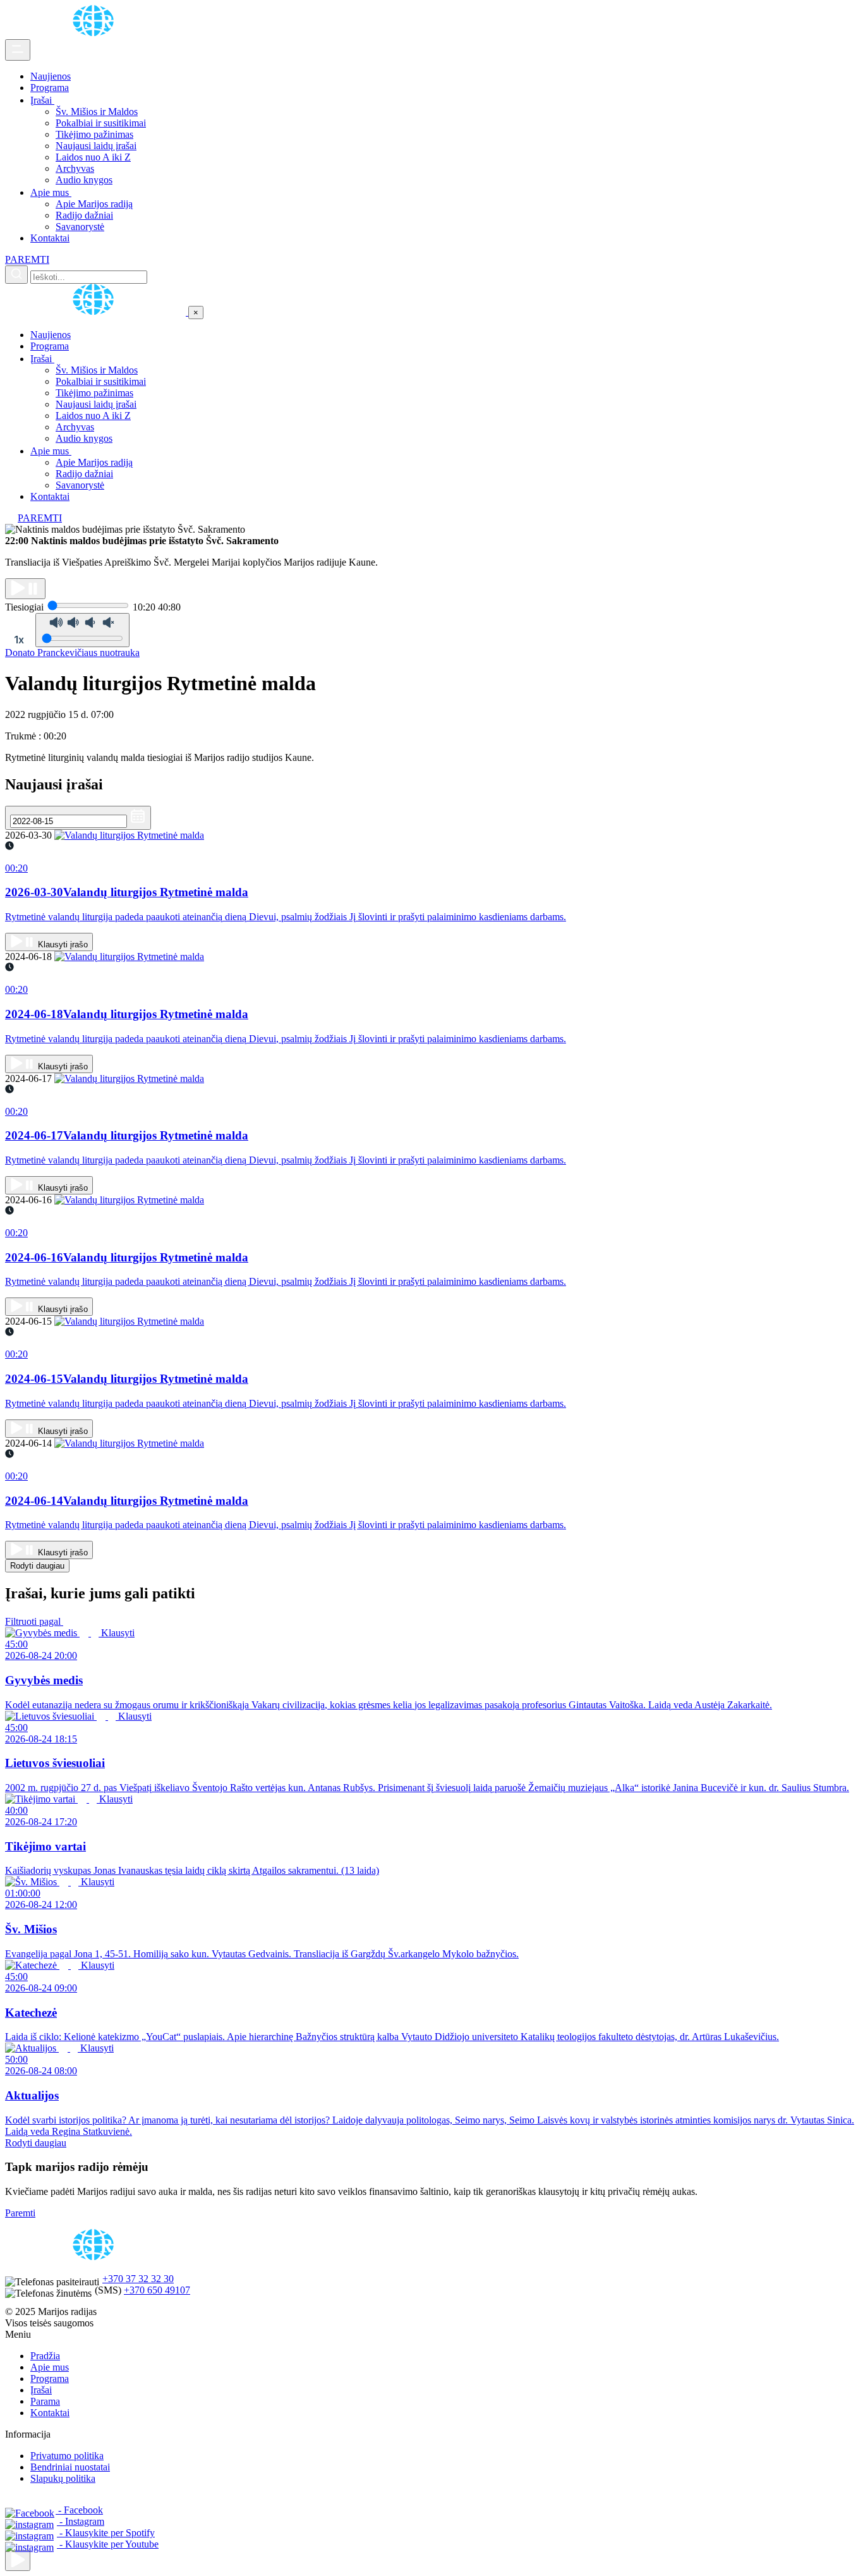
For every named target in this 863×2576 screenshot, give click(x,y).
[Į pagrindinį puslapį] (97, 312)
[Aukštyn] (18, 2561)
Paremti (20, 2213)
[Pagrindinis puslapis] (95, 33)
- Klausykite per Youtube (108, 2544)
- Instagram (81, 2521)
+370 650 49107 (157, 2290)
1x (19, 640)
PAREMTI (27, 259)
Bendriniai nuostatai (70, 2467)
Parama (45, 2401)
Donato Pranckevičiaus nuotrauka (72, 653)
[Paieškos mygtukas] (16, 275)
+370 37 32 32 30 (138, 2279)
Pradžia (45, 2356)
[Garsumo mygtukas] (82, 630)
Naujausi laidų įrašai (96, 146)
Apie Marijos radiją (94, 204)
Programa (50, 88)
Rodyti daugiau (37, 1566)
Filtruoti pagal (34, 1621)
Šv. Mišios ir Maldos (97, 112)
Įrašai (42, 100)
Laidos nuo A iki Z (93, 157)
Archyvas (75, 168)
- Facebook (79, 2510)
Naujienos (51, 76)
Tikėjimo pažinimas (94, 134)
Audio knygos (84, 180)
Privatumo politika (67, 2456)
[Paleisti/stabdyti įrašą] (25, 589)
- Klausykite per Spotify (106, 2533)
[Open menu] (18, 50)
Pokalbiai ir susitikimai (101, 123)
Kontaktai (50, 238)
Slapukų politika (63, 2478)
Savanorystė (80, 227)
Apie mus (51, 192)
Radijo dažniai (84, 215)
